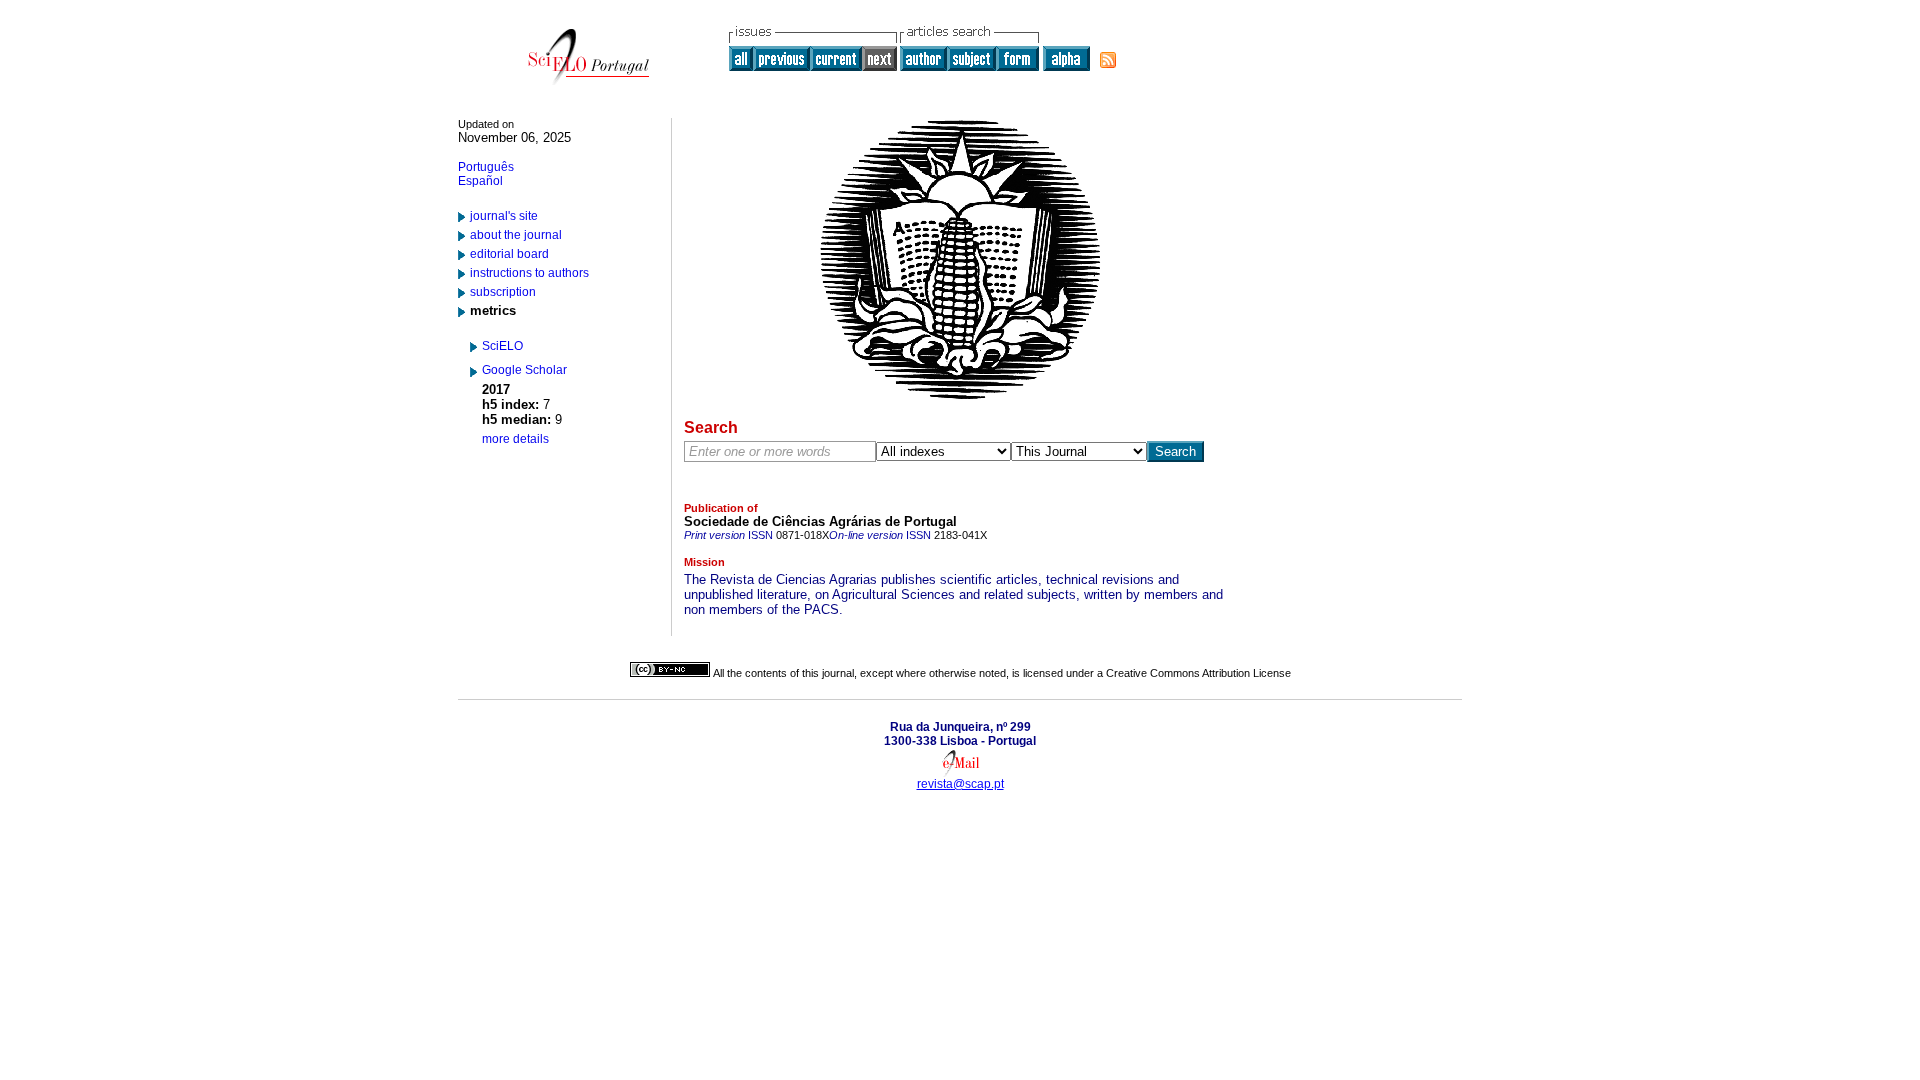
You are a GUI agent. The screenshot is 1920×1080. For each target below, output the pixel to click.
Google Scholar (524, 370)
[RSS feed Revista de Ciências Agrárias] (1108, 60)
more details (515, 439)
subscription (503, 292)
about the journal (516, 235)
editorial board (509, 254)
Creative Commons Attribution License (1198, 673)
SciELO (502, 346)
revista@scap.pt (960, 784)
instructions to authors (529, 273)
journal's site (504, 216)
